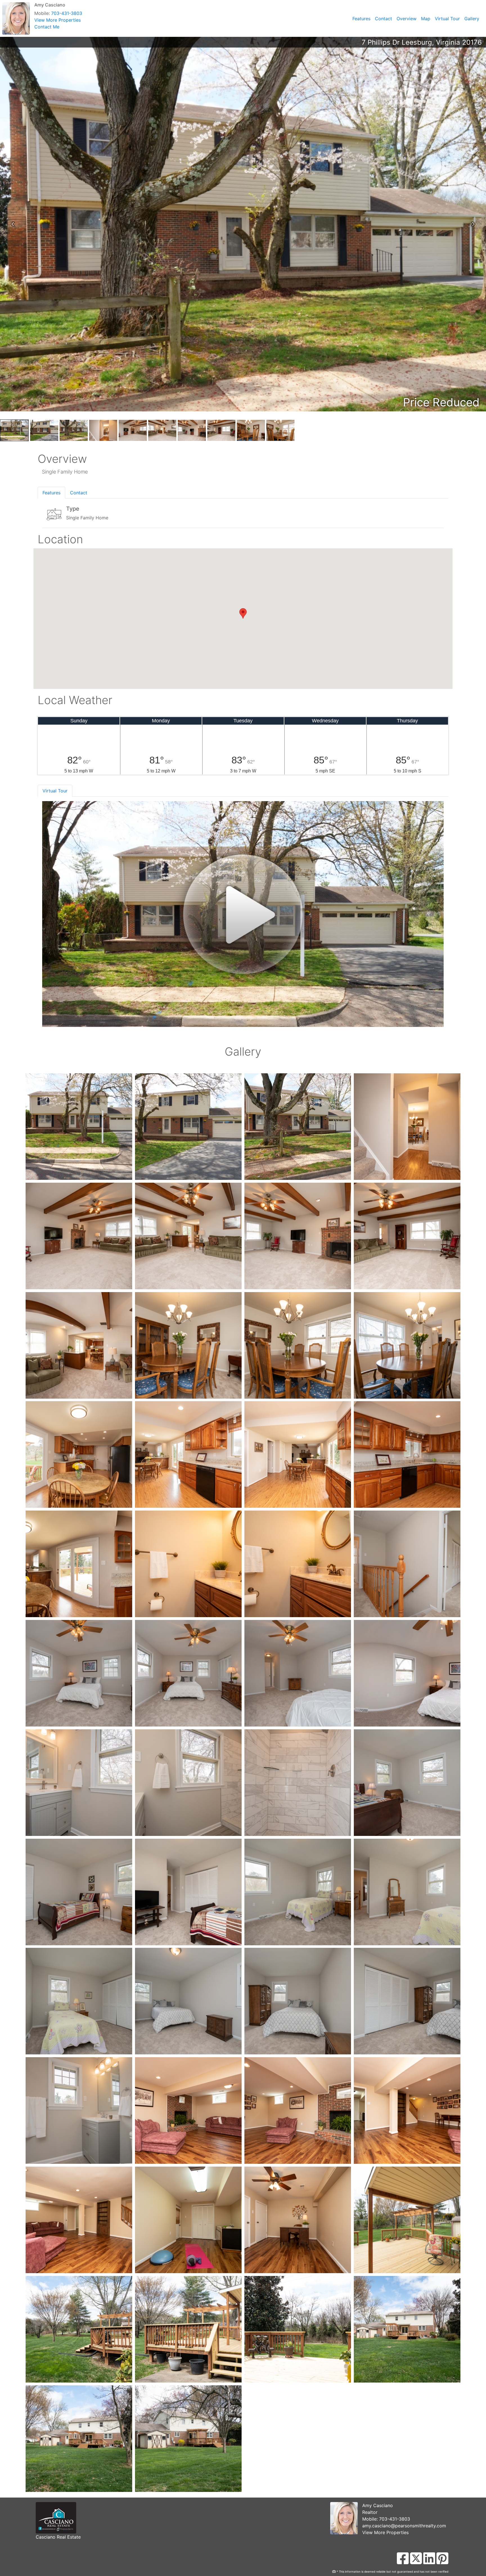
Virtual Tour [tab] (55, 791)
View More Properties (58, 20)
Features (361, 19)
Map (426, 19)
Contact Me (47, 27)
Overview (407, 19)
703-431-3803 (67, 13)
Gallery (472, 19)
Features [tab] (51, 493)
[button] (13, 224)
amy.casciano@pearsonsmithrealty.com (404, 2526)
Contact (383, 19)
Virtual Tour (447, 19)
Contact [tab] (79, 493)
